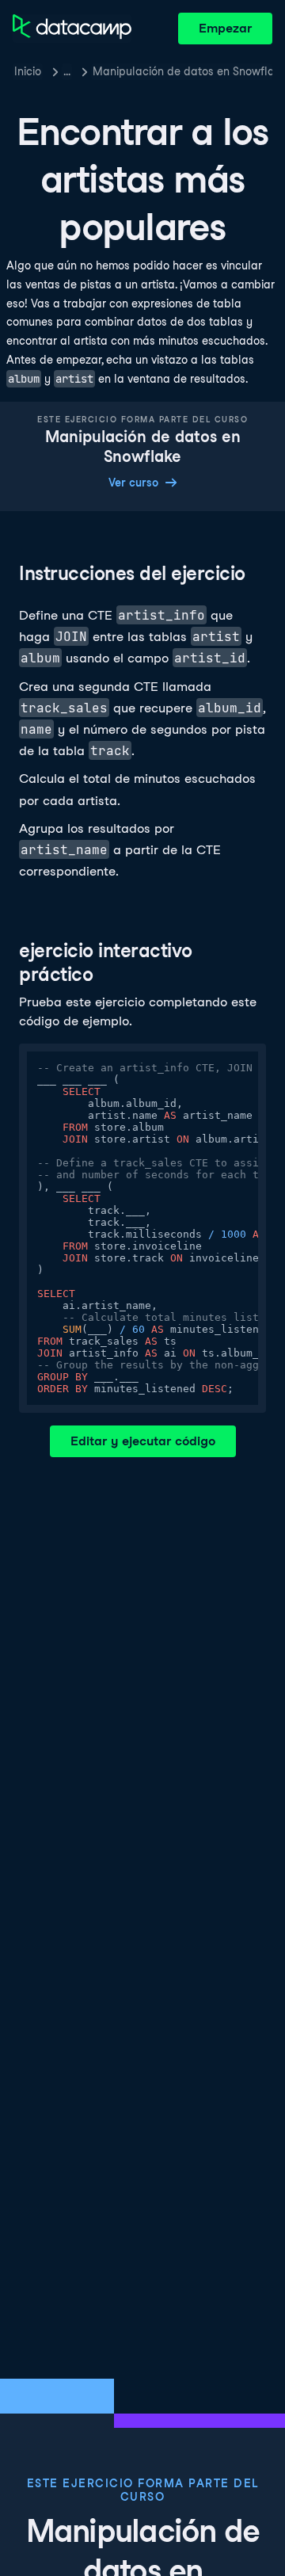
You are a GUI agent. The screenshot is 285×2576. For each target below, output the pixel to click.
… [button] (67, 71)
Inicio (28, 71)
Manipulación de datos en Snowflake (182, 71)
